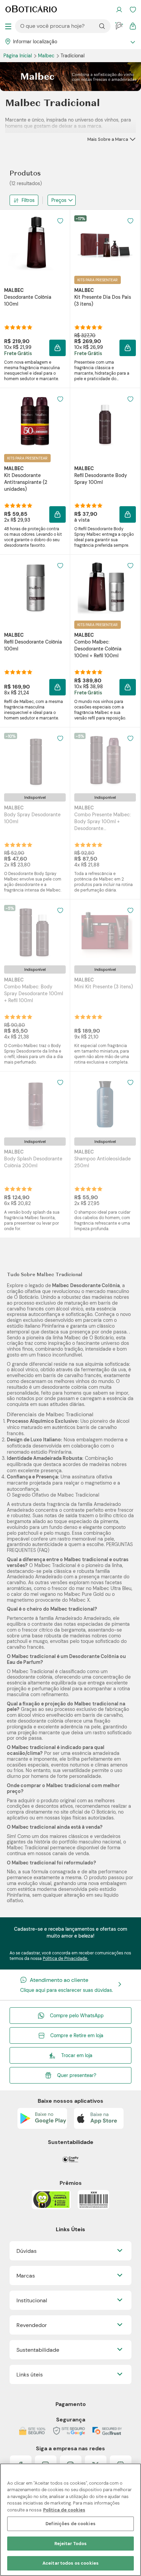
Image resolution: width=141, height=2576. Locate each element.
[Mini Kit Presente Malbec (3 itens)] (105, 932)
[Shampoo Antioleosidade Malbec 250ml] (105, 1104)
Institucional (32, 2300)
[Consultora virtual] (119, 26)
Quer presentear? (77, 2075)
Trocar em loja (77, 2055)
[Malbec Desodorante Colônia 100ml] (35, 243)
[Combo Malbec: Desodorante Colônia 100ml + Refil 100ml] (105, 588)
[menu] (8, 26)
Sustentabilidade (38, 2350)
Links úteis (30, 2375)
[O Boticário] (31, 10)
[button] (57, 348)
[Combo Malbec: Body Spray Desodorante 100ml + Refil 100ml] (35, 932)
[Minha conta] (119, 10)
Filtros (28, 200)
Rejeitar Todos (71, 2544)
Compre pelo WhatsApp (77, 2016)
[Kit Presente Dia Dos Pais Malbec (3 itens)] (105, 243)
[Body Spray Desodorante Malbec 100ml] (35, 760)
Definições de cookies (70, 2524)
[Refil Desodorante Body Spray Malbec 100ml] (105, 421)
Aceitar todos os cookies (70, 2563)
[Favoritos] (133, 10)
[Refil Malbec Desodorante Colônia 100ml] (35, 588)
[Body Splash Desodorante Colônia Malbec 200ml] (35, 1104)
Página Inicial (18, 56)
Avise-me (35, 850)
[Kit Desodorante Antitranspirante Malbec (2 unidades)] (35, 421)
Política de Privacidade (66, 1959)
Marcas (26, 2276)
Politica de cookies (64, 2510)
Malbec (47, 56)
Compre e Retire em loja (77, 2035)
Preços (59, 200)
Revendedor (32, 2325)
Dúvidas (27, 2251)
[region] (70, 2520)
